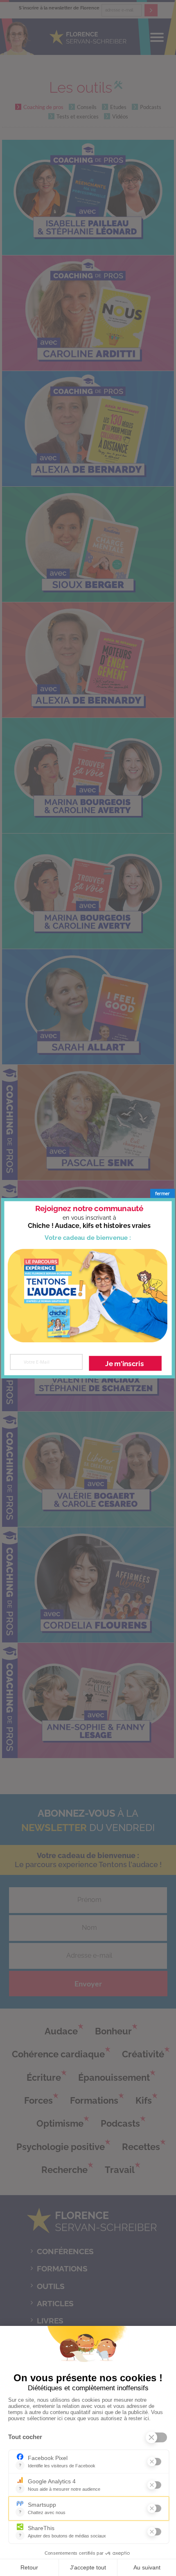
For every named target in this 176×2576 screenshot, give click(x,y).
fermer (162, 1193)
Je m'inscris (124, 1363)
